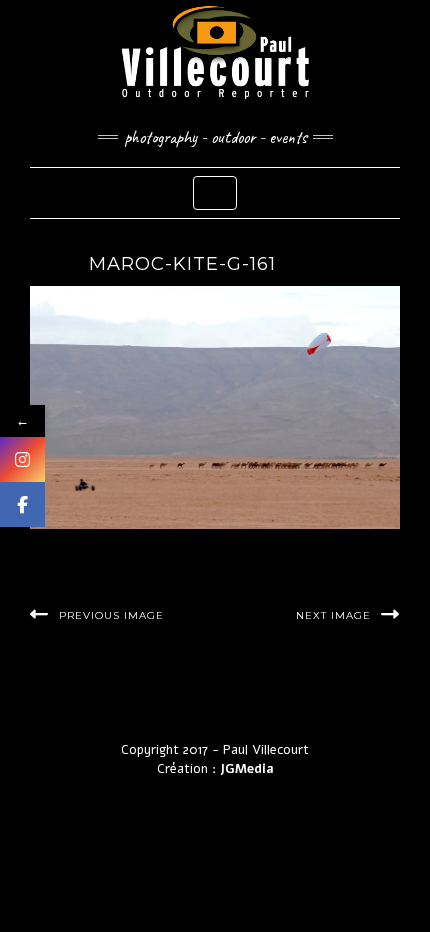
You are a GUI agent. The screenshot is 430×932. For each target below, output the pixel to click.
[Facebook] (22, 504)
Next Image (333, 615)
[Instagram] (22, 459)
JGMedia (247, 769)
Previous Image (111, 615)
